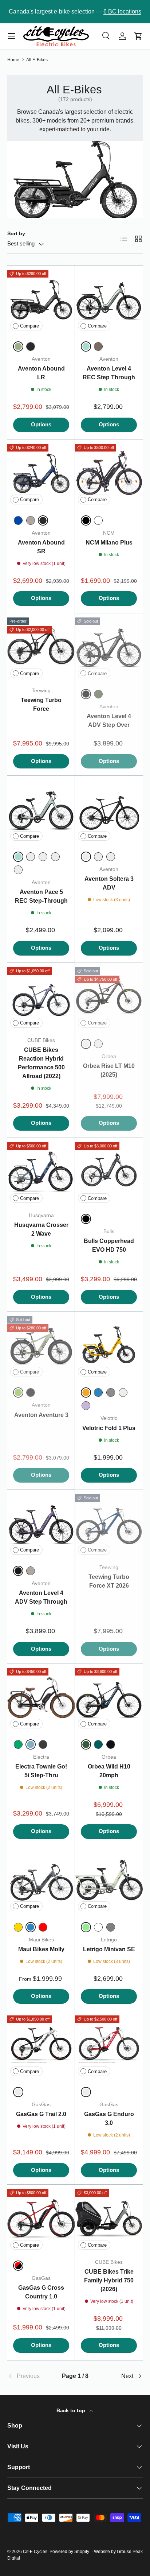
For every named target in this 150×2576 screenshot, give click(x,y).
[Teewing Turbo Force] (41, 647)
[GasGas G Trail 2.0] (41, 2045)
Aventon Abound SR (41, 547)
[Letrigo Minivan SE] (109, 1880)
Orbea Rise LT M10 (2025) (109, 1070)
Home (13, 60)
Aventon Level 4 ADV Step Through (41, 1597)
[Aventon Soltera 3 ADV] (109, 810)
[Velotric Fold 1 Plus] (109, 1345)
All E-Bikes (37, 60)
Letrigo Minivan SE (109, 1949)
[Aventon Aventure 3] (41, 1345)
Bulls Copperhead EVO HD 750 (109, 1245)
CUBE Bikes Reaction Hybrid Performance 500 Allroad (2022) (41, 1063)
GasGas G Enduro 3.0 (109, 2118)
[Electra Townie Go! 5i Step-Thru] (41, 1697)
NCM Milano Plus (109, 543)
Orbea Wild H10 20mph (109, 1771)
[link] (30, 2376)
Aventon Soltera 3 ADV (109, 883)
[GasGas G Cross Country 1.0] (41, 2219)
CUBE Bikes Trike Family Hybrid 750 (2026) (109, 2280)
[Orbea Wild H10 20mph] (109, 1697)
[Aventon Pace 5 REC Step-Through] (41, 810)
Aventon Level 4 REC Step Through (109, 373)
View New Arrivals (113, 11)
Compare (29, 326)
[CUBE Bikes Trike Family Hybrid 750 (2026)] (109, 2219)
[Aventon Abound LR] (41, 299)
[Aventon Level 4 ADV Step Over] (109, 647)
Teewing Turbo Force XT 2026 (109, 1581)
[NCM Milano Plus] (109, 473)
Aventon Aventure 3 (41, 1415)
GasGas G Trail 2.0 (41, 2114)
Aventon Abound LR (41, 373)
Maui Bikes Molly (41, 1949)
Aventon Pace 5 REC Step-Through (41, 896)
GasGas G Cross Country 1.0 (41, 2292)
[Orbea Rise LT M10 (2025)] (109, 997)
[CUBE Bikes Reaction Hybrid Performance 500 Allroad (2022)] (41, 997)
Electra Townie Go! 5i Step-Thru (41, 1771)
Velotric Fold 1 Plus (109, 1428)
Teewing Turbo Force (41, 704)
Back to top (72, 2410)
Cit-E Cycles (35, 2552)
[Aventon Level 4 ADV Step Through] (41, 1524)
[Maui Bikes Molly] (41, 1880)
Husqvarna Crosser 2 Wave (41, 1229)
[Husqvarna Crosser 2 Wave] (41, 1172)
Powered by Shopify (69, 2552)
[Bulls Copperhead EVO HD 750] (109, 1172)
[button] (138, 36)
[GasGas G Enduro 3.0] (109, 2045)
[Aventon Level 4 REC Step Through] (109, 299)
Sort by (16, 233)
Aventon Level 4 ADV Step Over (109, 720)
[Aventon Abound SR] (41, 473)
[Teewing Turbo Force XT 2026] (109, 1524)
